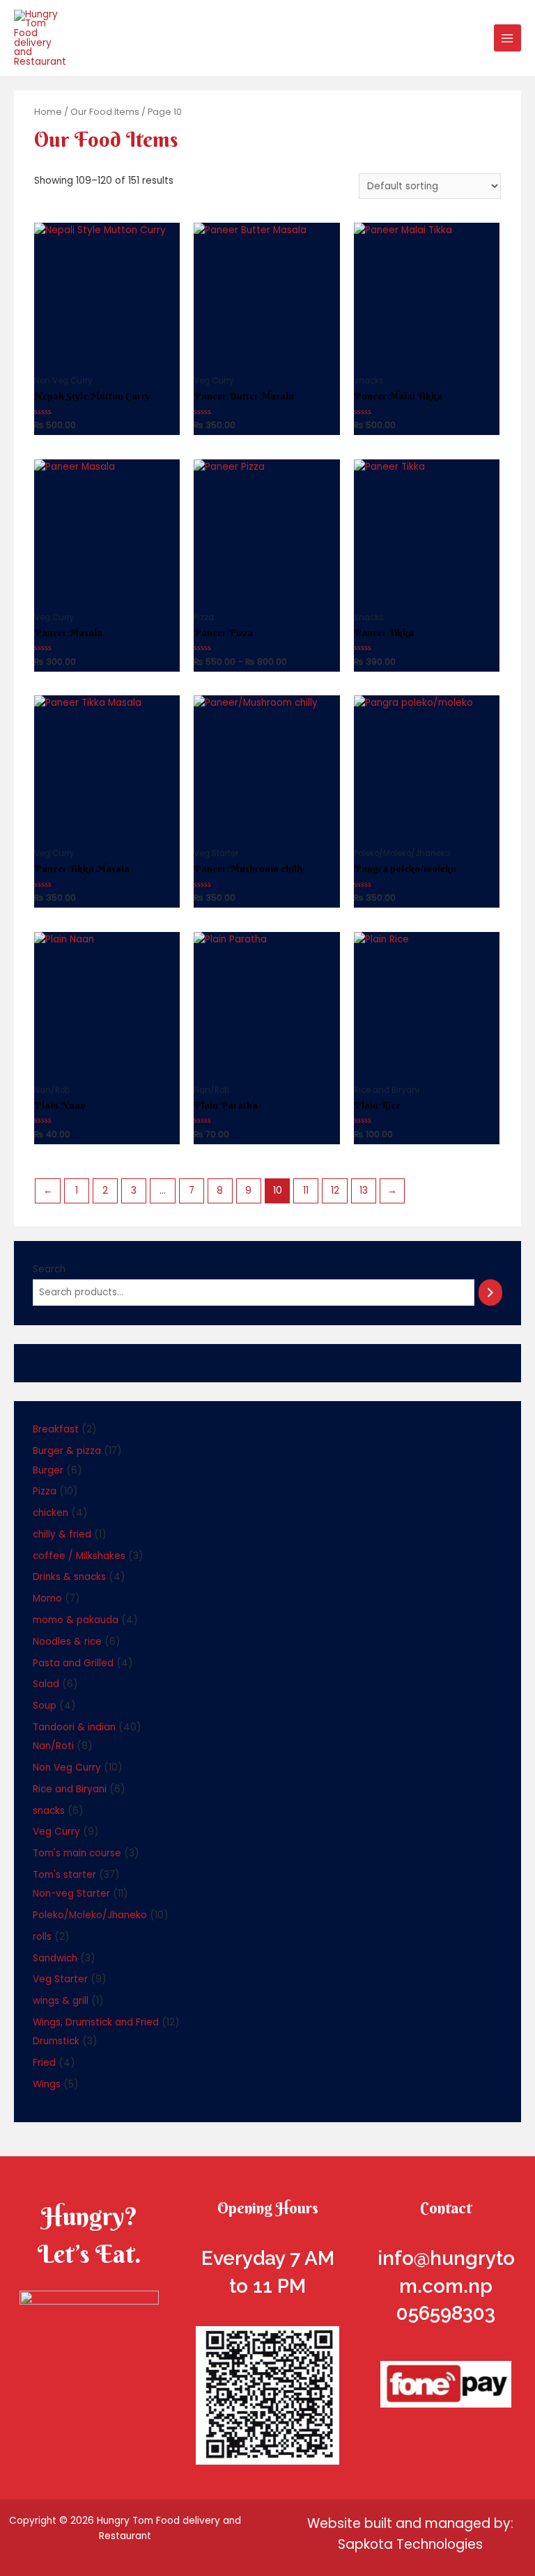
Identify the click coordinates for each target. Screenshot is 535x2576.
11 (306, 1191)
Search (49, 1269)
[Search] (490, 1293)
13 (364, 1191)
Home (48, 112)
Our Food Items (105, 112)
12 (335, 1191)
